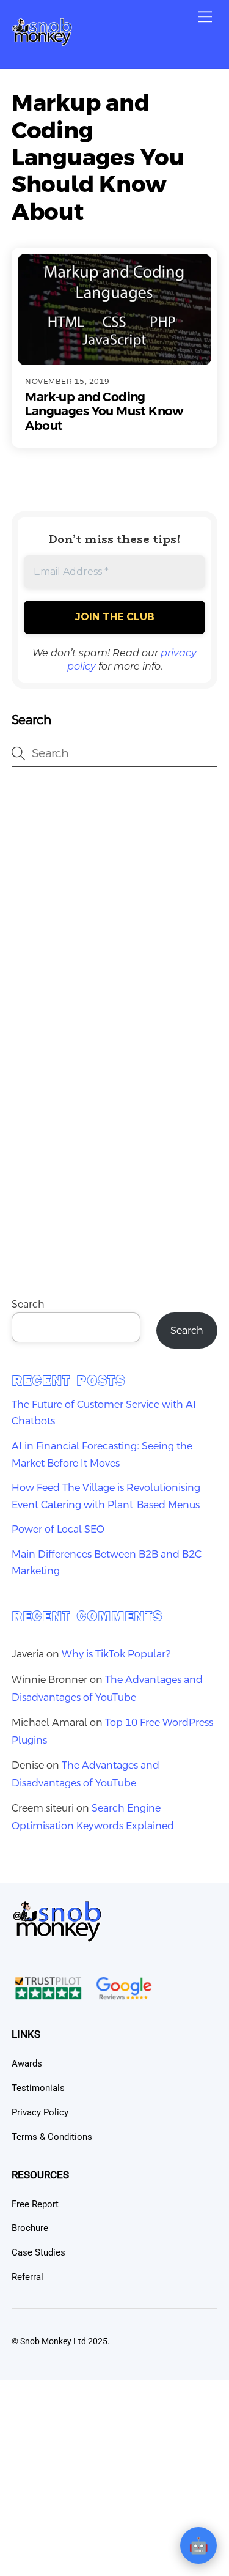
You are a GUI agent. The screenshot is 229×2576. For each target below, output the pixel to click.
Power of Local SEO (58, 1529)
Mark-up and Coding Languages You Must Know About (104, 411)
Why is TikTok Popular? (116, 1654)
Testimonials (38, 2088)
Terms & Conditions (52, 2137)
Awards (27, 2063)
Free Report (35, 2204)
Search (28, 1304)
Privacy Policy (40, 2112)
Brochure (30, 2228)
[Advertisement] (114, 905)
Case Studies (38, 2252)
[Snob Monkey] (42, 42)
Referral (27, 2277)
